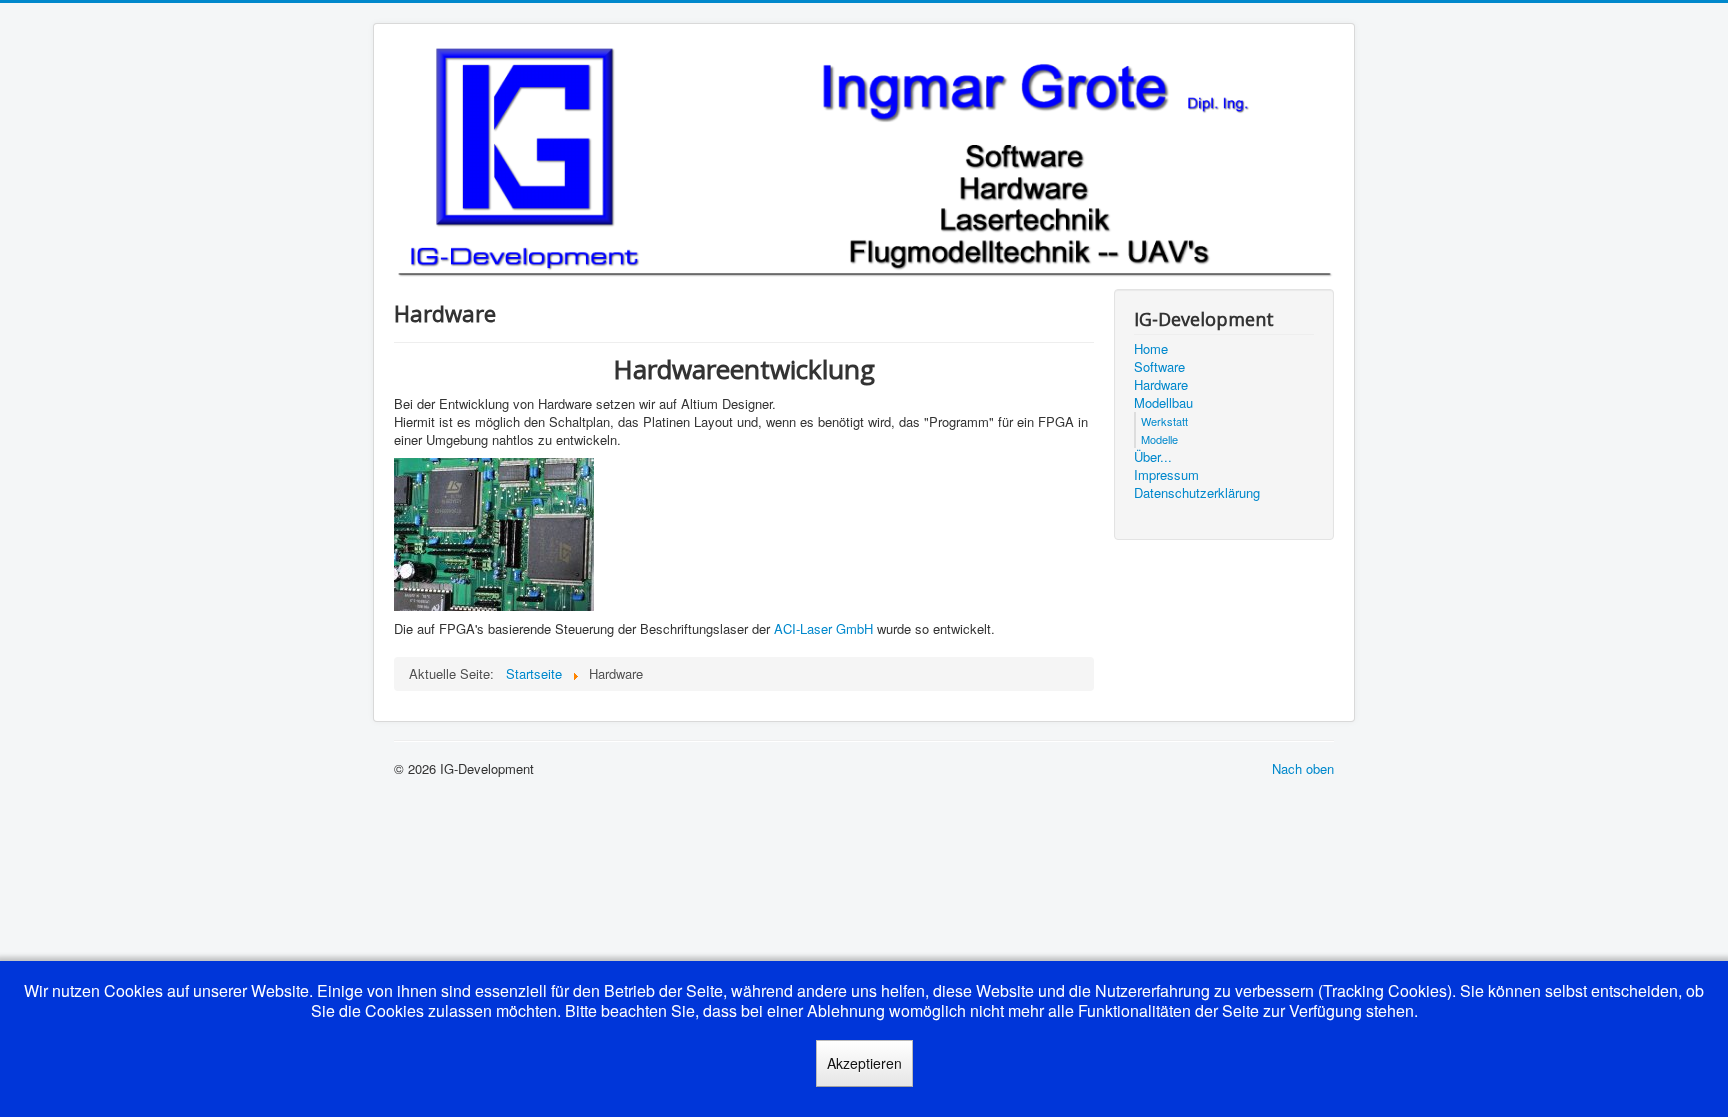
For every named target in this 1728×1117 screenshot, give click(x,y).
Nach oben (1303, 768)
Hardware (1161, 385)
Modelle (1159, 439)
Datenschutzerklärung (1197, 493)
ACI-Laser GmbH (823, 628)
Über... (1153, 457)
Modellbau (1163, 403)
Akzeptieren (864, 1063)
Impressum (1166, 475)
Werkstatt (1164, 421)
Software (1159, 367)
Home (1151, 349)
